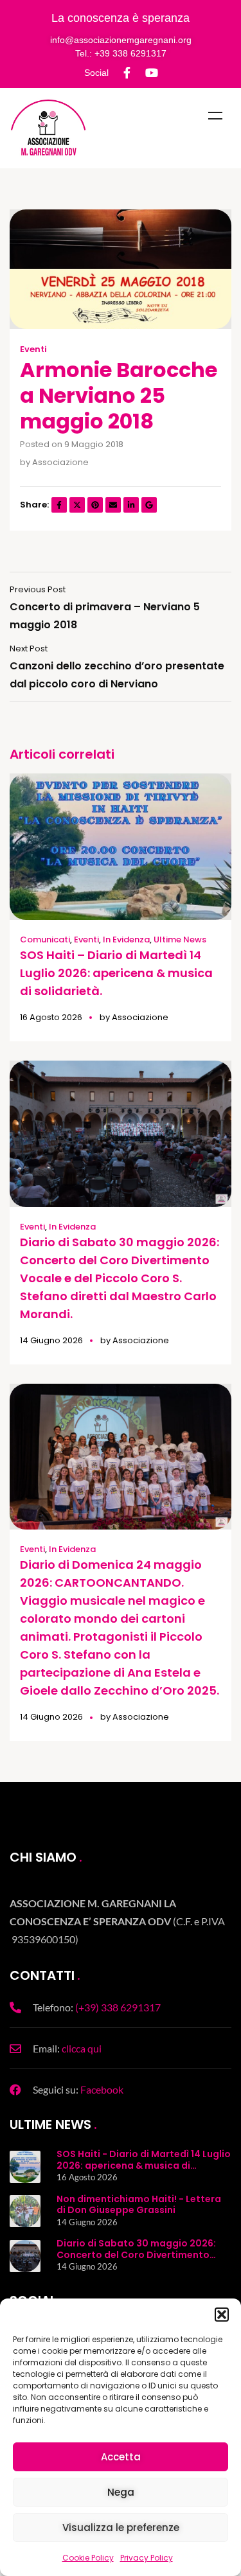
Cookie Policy (88, 2558)
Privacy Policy (147, 2558)
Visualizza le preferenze (121, 2527)
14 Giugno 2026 (51, 1340)
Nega (121, 2492)
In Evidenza (126, 940)
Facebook (102, 2089)
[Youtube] (152, 73)
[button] (222, 2315)
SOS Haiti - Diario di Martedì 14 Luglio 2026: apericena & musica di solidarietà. (144, 2165)
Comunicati (45, 940)
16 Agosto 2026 (51, 1017)
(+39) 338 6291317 (118, 2007)
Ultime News (180, 940)
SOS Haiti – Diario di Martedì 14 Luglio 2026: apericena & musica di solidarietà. (116, 973)
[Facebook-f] (127, 73)
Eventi (33, 349)
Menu (215, 116)
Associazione (60, 462)
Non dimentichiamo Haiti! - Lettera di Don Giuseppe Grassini (139, 2205)
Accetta (121, 2457)
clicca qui (82, 2048)
